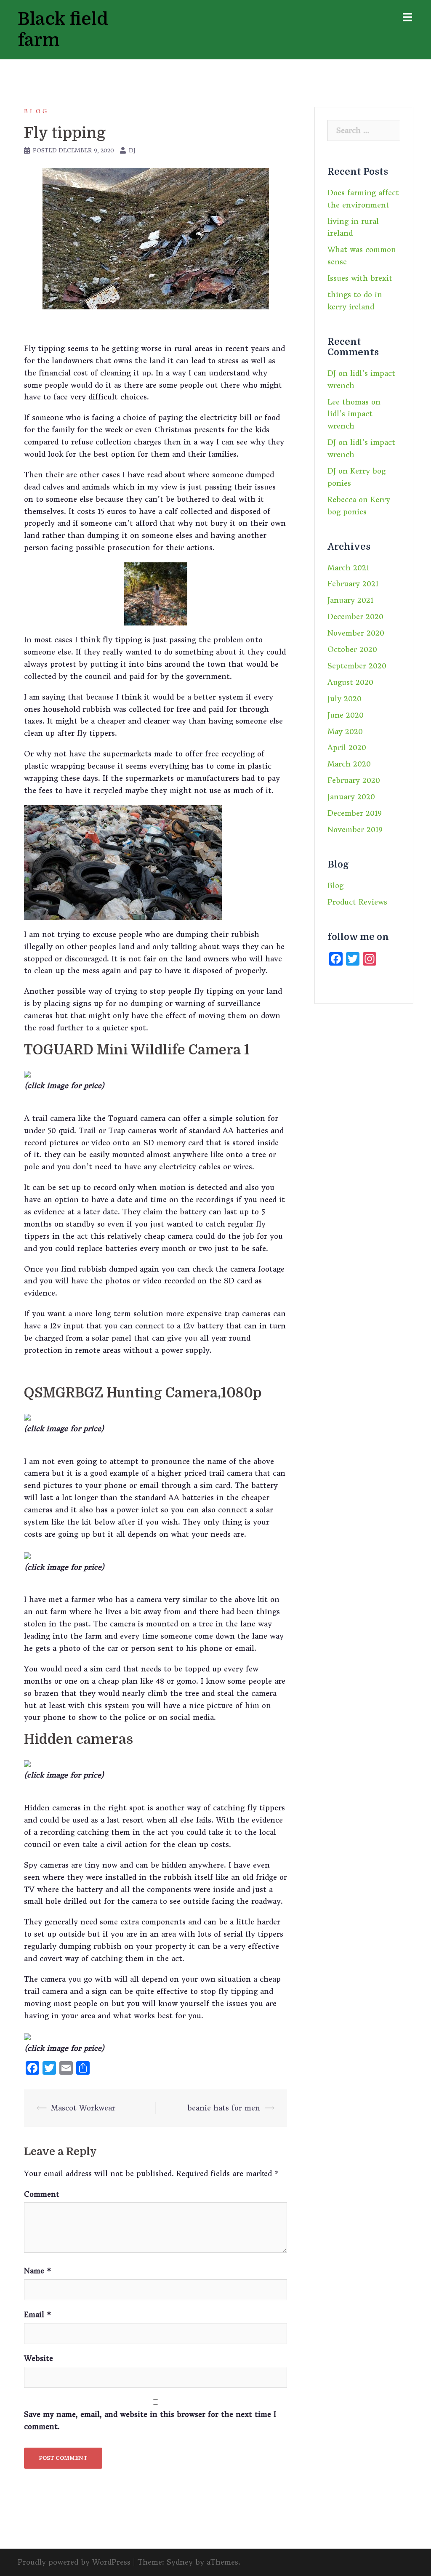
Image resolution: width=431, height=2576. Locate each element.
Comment (42, 2194)
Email (38, 2315)
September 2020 (357, 666)
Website (39, 2358)
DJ (132, 150)
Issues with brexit (360, 278)
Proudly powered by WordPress (74, 2562)
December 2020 (355, 617)
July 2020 (345, 699)
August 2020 (350, 682)
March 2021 (348, 568)
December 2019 (355, 813)
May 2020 (345, 732)
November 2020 (356, 633)
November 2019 (355, 830)
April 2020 (347, 748)
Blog (36, 111)
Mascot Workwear (83, 2108)
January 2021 (350, 600)
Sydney (180, 2562)
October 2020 (352, 649)
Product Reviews (357, 902)
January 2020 (351, 797)
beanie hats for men (224, 2108)
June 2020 (346, 715)
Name (38, 2271)
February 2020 (354, 780)
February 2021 (353, 584)
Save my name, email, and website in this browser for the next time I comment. (150, 2420)
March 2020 (349, 764)
